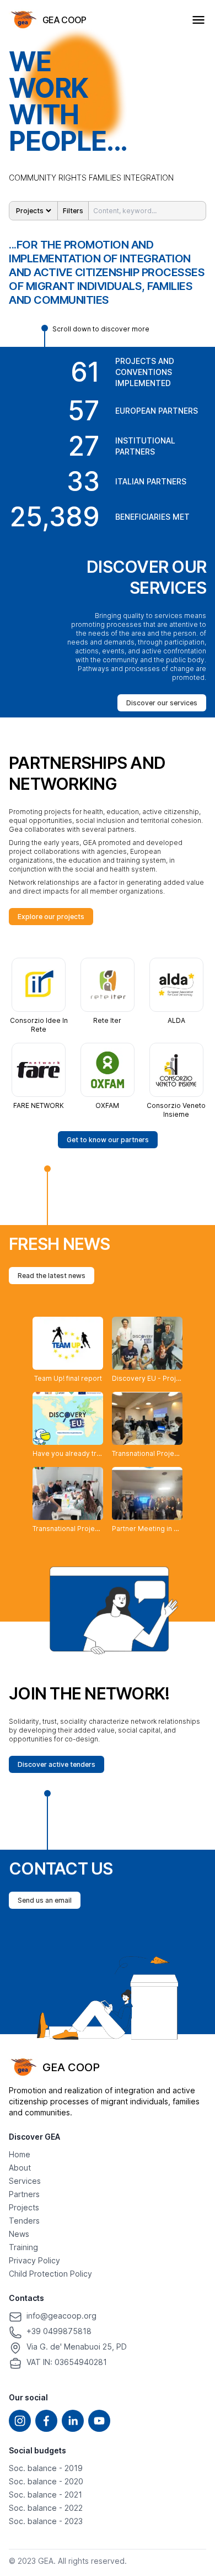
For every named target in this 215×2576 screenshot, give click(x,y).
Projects (24, 2207)
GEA (46, 2561)
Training (23, 2247)
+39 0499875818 (59, 2331)
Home (20, 2154)
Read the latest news (52, 1276)
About (20, 2168)
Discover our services (162, 703)
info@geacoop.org (61, 2316)
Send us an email (45, 1900)
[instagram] (20, 2421)
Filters (73, 211)
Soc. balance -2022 (46, 2508)
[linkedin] (73, 2421)
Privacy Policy (34, 2260)
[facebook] (46, 2421)
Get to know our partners (108, 1140)
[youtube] (99, 2421)
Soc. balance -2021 (45, 2495)
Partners (24, 2194)
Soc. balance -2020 (46, 2481)
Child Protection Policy (50, 2274)
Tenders (24, 2221)
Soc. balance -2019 (46, 2468)
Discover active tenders (57, 1764)
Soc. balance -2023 (46, 2521)
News (19, 2234)
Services (25, 2181)
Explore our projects (51, 917)
